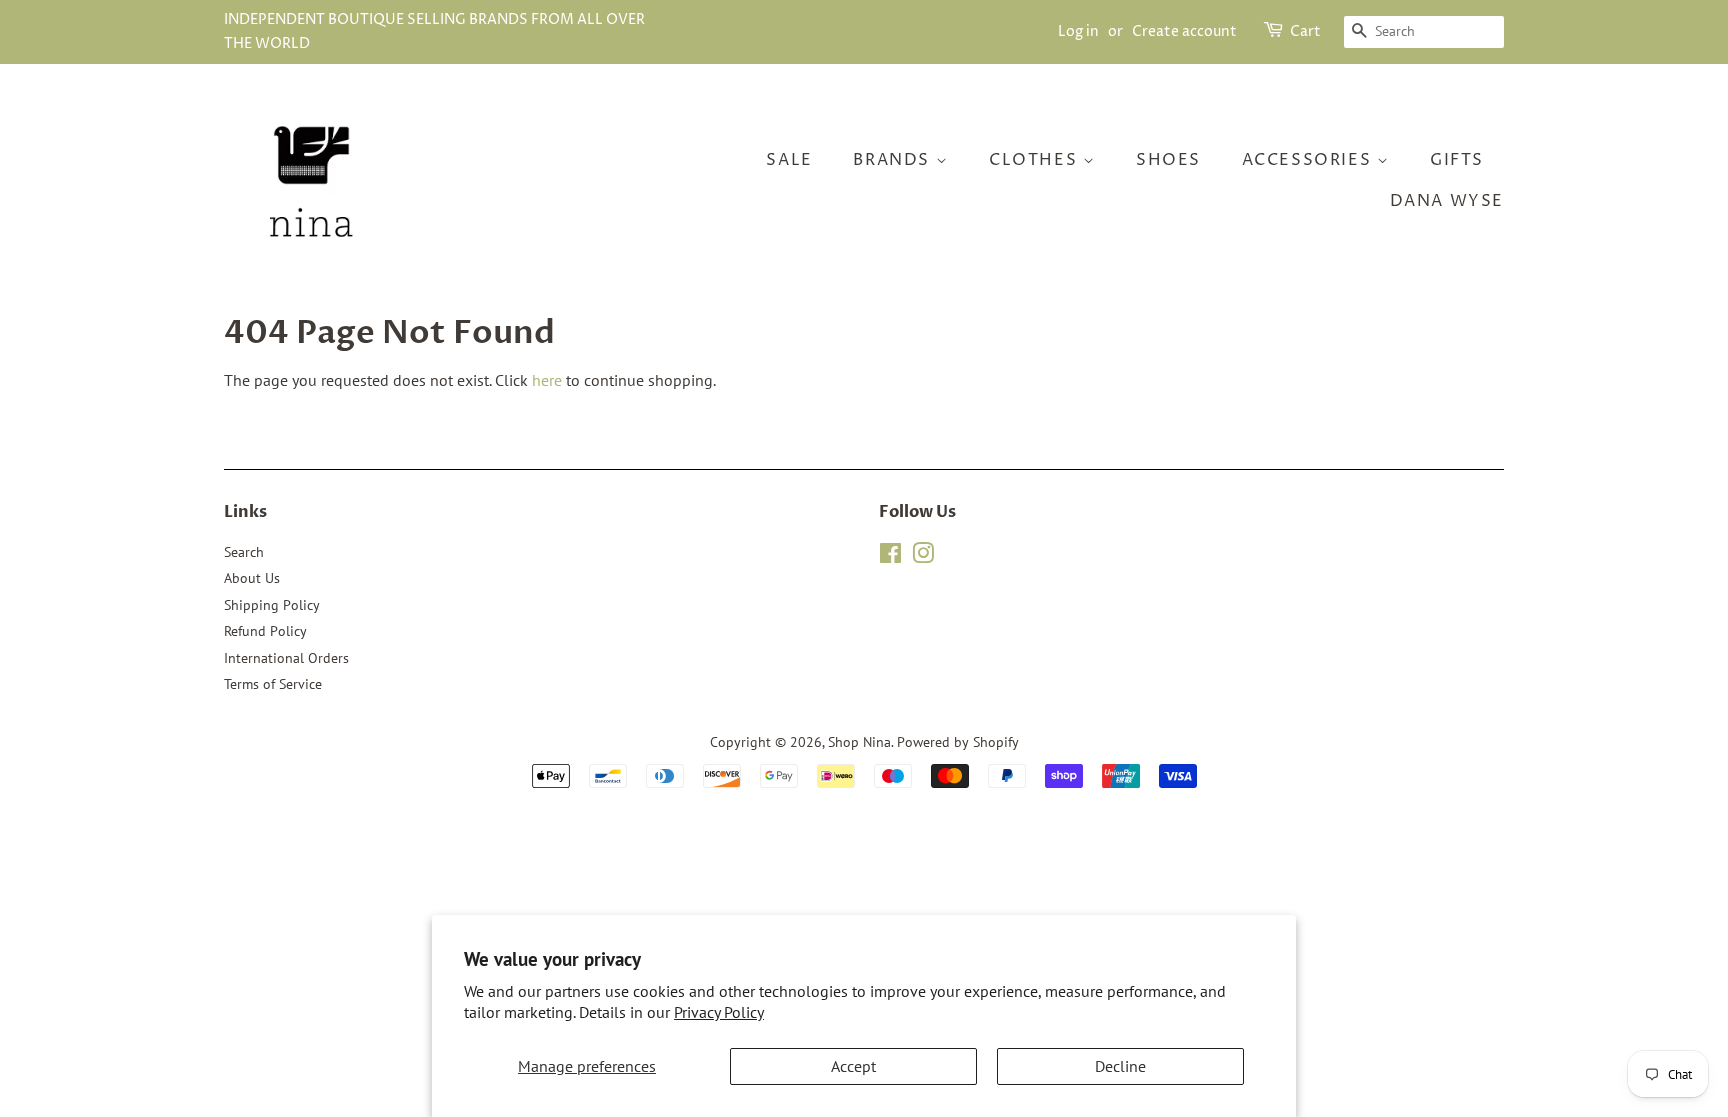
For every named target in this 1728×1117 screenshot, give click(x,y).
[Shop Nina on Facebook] (890, 557)
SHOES (1168, 160)
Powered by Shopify (958, 742)
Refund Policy (265, 631)
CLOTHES (1036, 160)
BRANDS (894, 160)
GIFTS (1457, 160)
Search (244, 552)
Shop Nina (859, 742)
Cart (1305, 31)
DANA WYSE (1447, 201)
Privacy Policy (719, 1012)
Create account (1184, 31)
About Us (252, 578)
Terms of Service (273, 684)
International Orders (286, 658)
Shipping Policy (272, 605)
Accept (853, 1066)
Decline (1120, 1066)
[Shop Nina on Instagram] (923, 557)
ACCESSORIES (1309, 160)
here (547, 380)
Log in (1078, 31)
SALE (789, 160)
